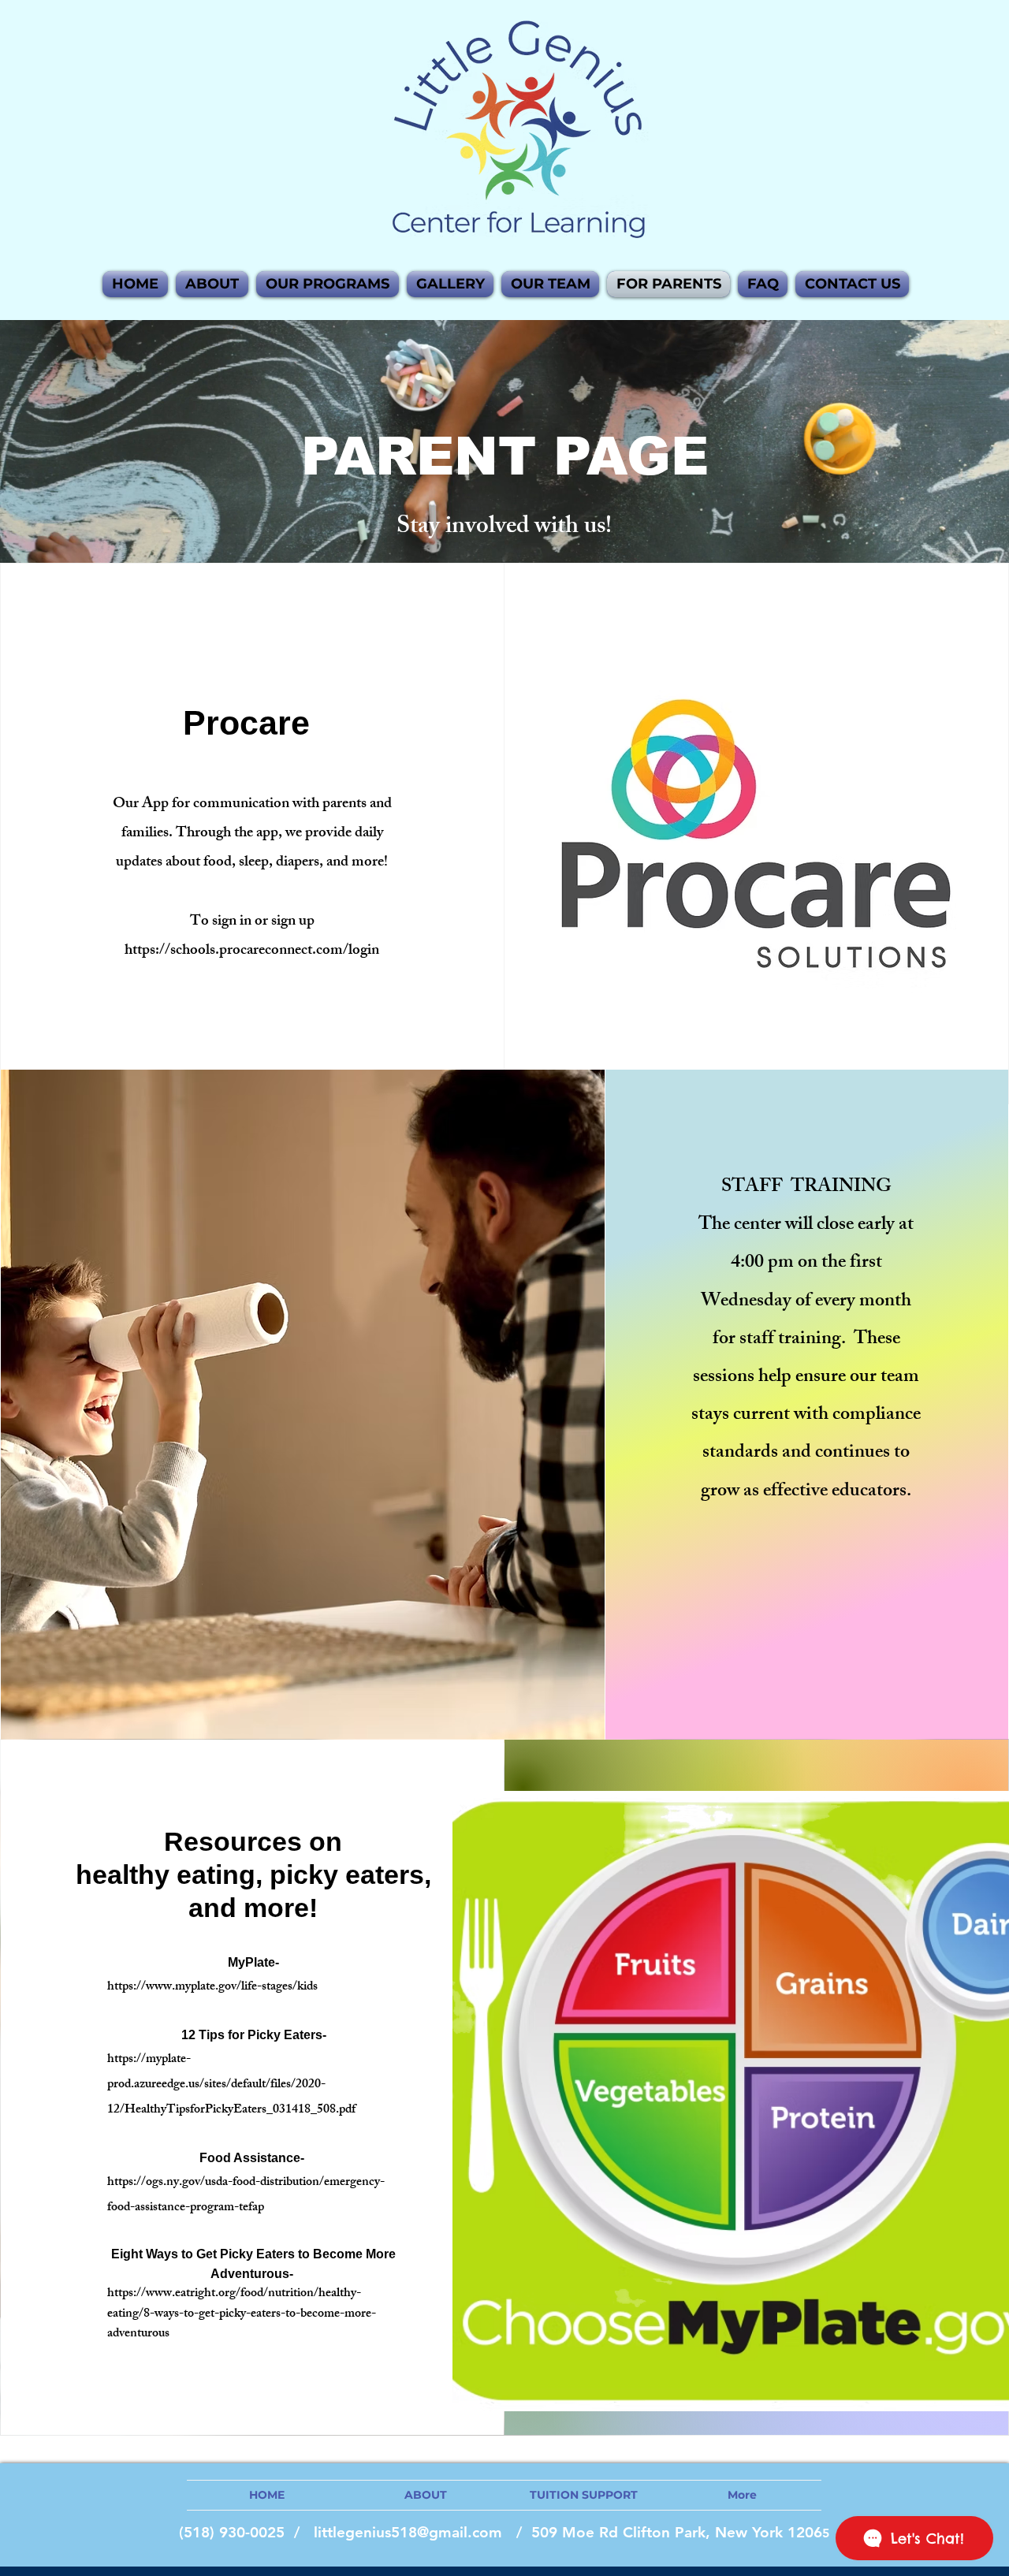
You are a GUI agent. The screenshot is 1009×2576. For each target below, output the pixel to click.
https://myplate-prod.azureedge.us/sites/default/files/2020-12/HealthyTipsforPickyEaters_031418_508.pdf (231, 2085)
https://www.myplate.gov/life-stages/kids (212, 1988)
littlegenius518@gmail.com (408, 2532)
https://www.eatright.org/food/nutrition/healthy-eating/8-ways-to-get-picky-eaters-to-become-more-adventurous (242, 2314)
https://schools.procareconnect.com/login (252, 951)
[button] (550, 284)
